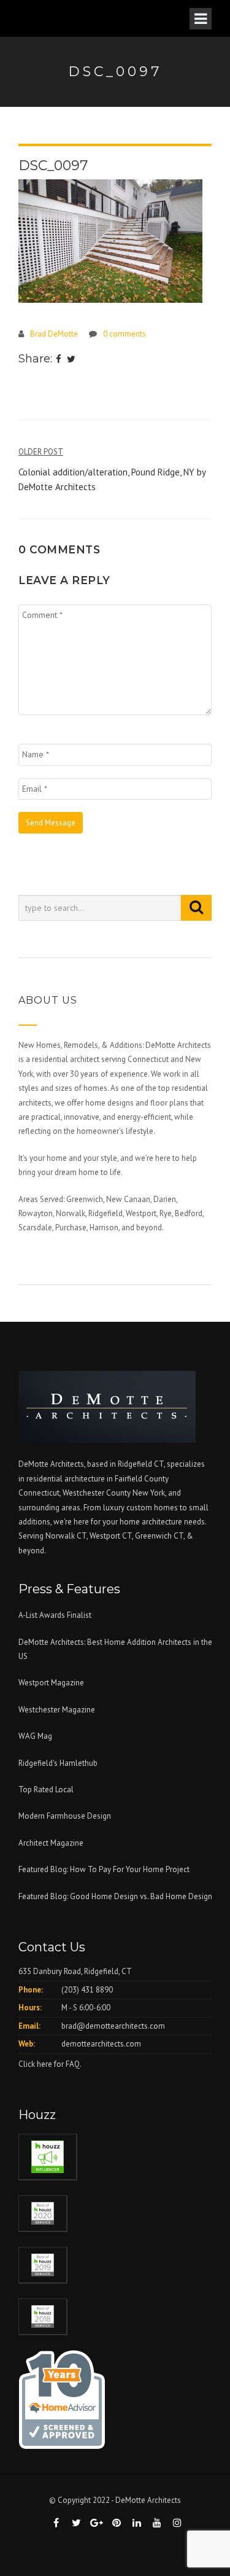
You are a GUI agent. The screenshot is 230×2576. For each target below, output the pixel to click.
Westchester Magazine (57, 1710)
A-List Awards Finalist (55, 1615)
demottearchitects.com (101, 2044)
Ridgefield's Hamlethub (58, 1763)
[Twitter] (71, 360)
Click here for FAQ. (50, 2064)
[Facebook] (59, 360)
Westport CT (111, 1536)
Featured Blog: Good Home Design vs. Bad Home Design (115, 1896)
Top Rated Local (46, 1790)
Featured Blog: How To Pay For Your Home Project (104, 1869)
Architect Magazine (51, 1843)
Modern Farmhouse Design (65, 1816)
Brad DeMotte (54, 334)
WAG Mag (35, 1736)
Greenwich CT (159, 1536)
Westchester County (98, 1493)
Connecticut (39, 1493)
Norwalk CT (66, 1536)
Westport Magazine (51, 1683)
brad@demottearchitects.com (113, 2026)
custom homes (152, 1508)
